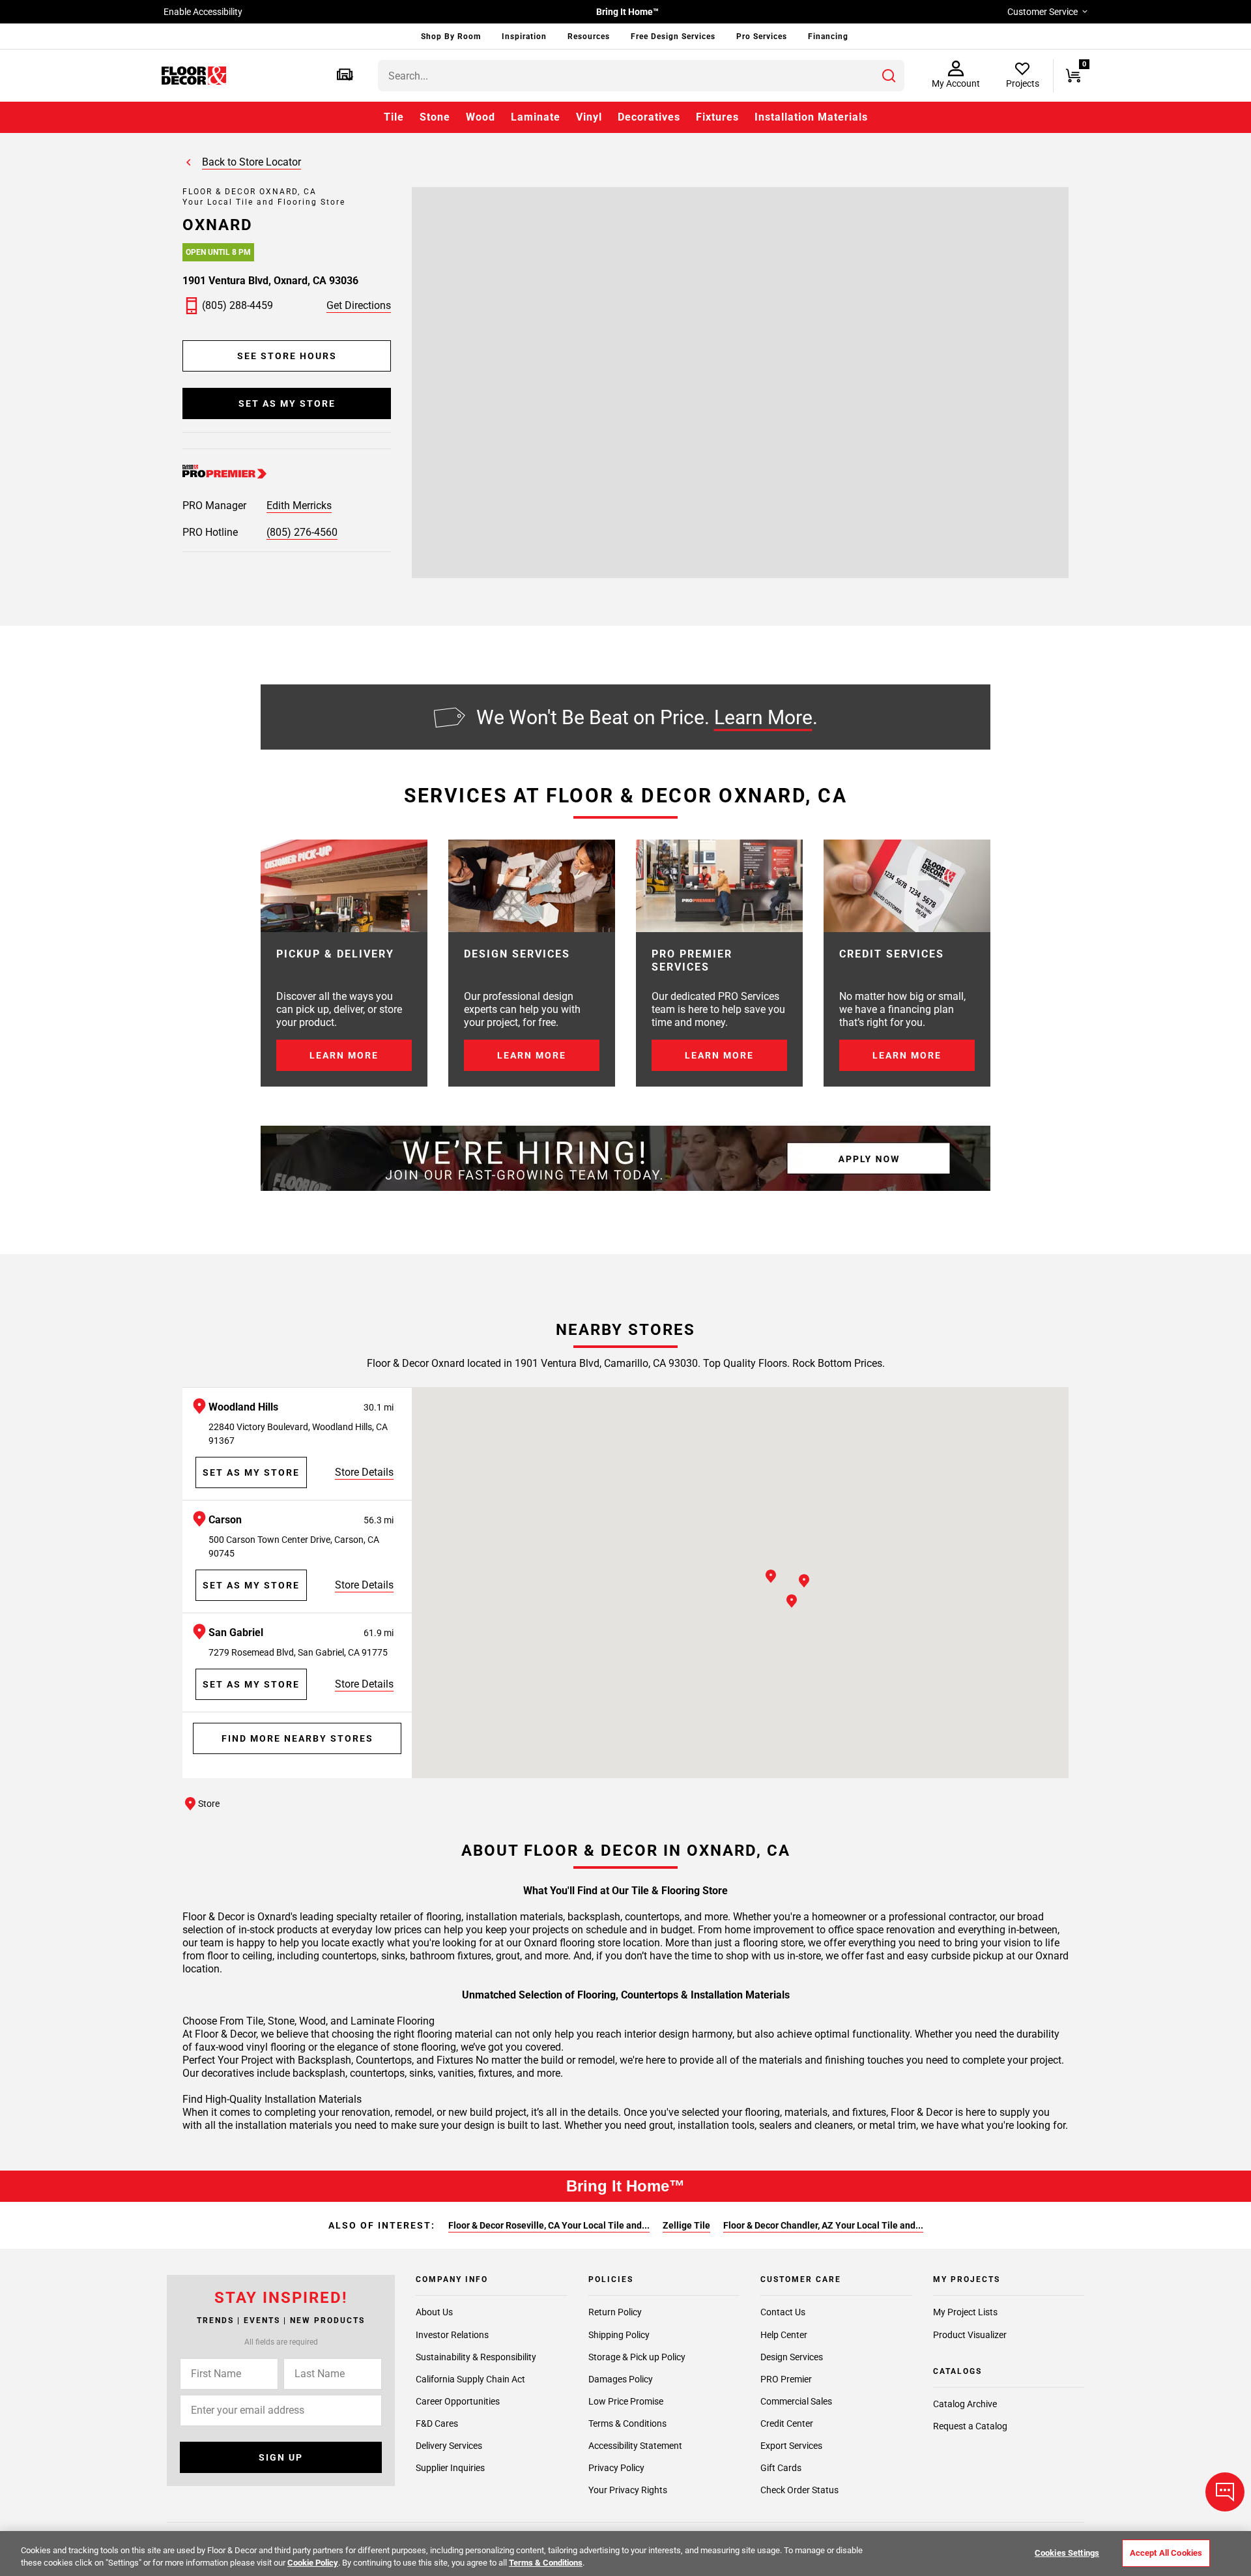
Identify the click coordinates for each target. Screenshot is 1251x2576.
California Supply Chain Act (470, 2379)
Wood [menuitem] (481, 117)
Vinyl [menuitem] (589, 117)
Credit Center (787, 2423)
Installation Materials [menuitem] (811, 117)
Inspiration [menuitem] (524, 37)
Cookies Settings (1067, 2553)
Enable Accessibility (203, 12)
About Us (434, 2313)
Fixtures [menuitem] (717, 117)
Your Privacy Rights (628, 2490)
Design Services (792, 2357)
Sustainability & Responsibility (476, 2357)
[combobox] (641, 76)
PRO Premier (786, 2379)
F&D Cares (437, 2423)
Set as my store (287, 403)
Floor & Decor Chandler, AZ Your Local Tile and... (823, 2225)
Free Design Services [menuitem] (673, 37)
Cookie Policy (313, 2563)
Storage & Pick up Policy (637, 2357)
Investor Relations (452, 2335)
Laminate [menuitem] (536, 117)
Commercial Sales (796, 2401)
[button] (345, 76)
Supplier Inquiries (450, 2468)
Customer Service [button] (1042, 12)
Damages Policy (621, 2379)
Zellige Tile (686, 2225)
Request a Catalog (970, 2426)
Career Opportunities (458, 2401)
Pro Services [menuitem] (762, 37)
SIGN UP (281, 2457)
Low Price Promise (626, 2401)
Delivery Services (449, 2446)
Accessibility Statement (635, 2446)
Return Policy (615, 2313)
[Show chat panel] (1225, 2492)
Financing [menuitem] (828, 37)
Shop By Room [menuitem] (451, 37)
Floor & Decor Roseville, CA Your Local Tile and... (549, 2225)
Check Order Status (799, 2490)
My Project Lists (965, 2313)
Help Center (784, 2335)
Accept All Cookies (1166, 2553)
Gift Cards (781, 2468)
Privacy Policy (616, 2468)
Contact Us (783, 2313)
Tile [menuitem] (394, 117)
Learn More (763, 717)
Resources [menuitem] (589, 37)
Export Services (791, 2446)
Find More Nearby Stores (297, 1738)
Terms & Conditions (627, 2423)
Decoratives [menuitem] (649, 117)
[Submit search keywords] (889, 76)
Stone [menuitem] (435, 117)
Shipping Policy (619, 2335)
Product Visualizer (970, 2335)
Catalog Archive (965, 2404)
